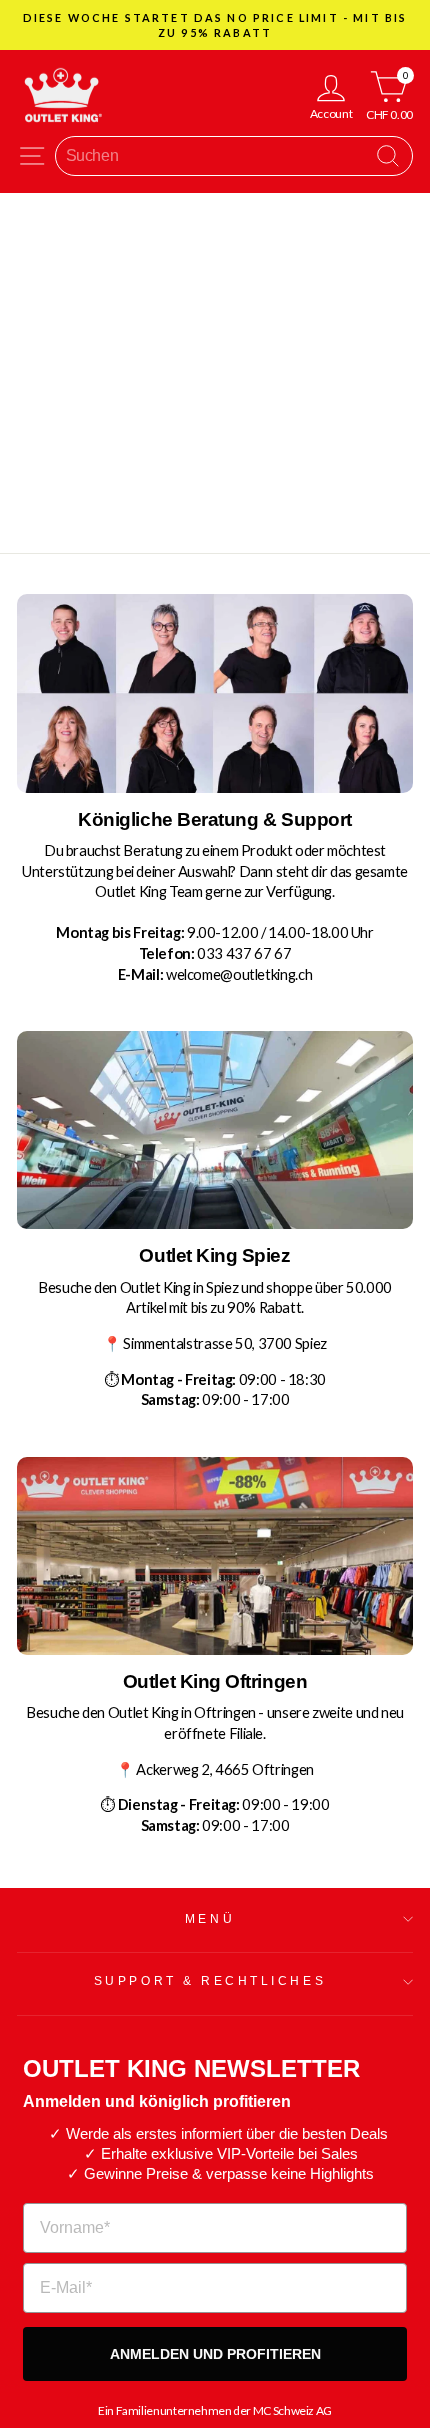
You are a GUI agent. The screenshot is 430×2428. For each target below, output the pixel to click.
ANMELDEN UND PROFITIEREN (215, 2354)
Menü (210, 1918)
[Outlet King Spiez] (215, 1130)
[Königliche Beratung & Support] (215, 693)
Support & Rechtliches (210, 1980)
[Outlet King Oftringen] (215, 1556)
